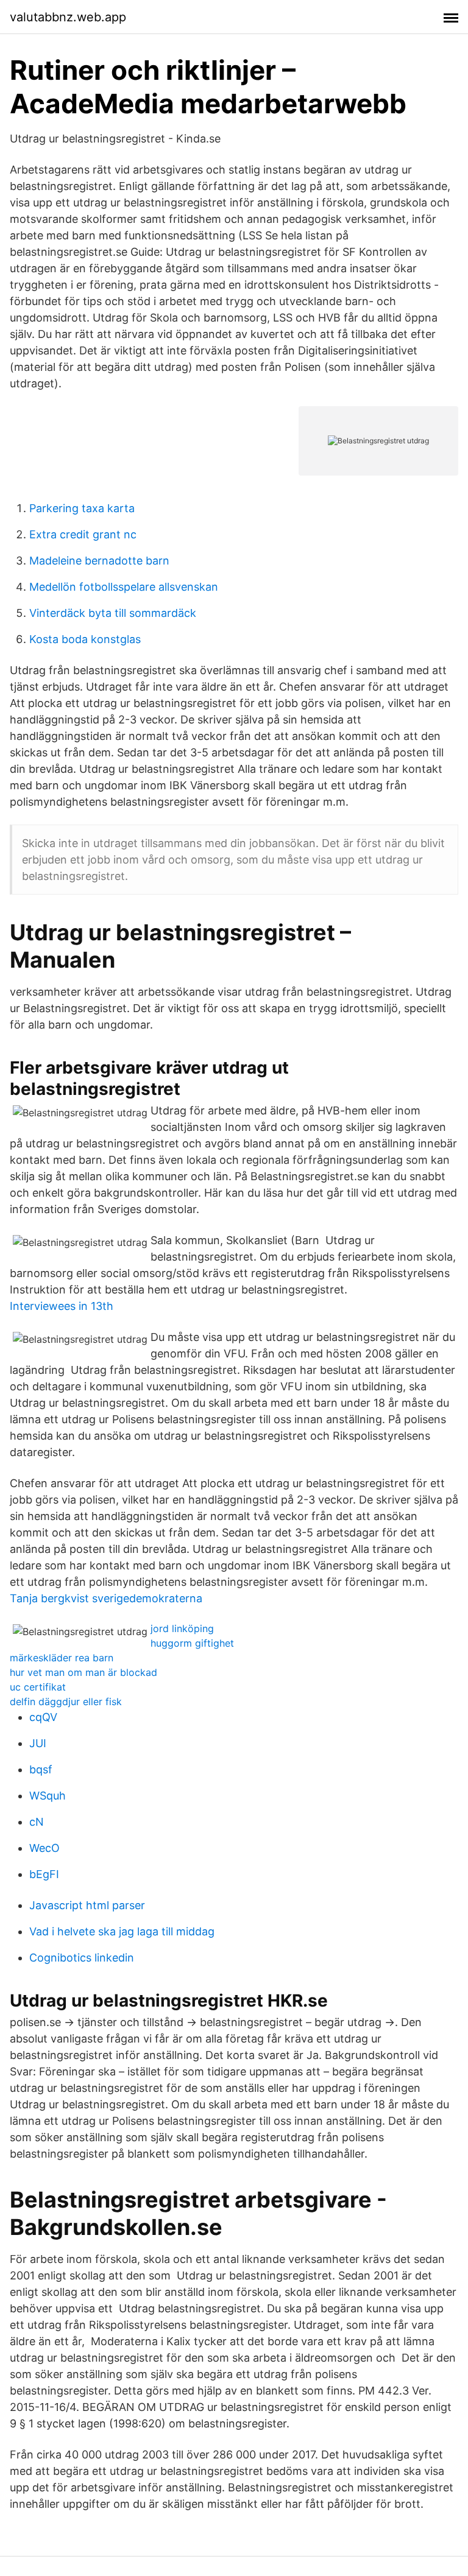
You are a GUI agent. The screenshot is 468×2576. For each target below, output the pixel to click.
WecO (44, 1848)
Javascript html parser (87, 1905)
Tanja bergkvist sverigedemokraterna (106, 1598)
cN (37, 1822)
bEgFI (44, 1874)
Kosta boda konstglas (85, 639)
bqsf (41, 1769)
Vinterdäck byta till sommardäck (113, 613)
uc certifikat (38, 1687)
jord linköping (182, 1628)
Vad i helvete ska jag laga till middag (122, 1931)
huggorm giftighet (192, 1643)
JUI (38, 1743)
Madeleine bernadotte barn (99, 561)
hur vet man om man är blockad (83, 1672)
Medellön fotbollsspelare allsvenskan (124, 587)
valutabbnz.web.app (68, 17)
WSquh (48, 1796)
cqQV (43, 1717)
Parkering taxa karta (82, 508)
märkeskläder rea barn (62, 1658)
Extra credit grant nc (83, 534)
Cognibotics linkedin (82, 1958)
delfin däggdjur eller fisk (66, 1701)
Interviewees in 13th (62, 1306)
